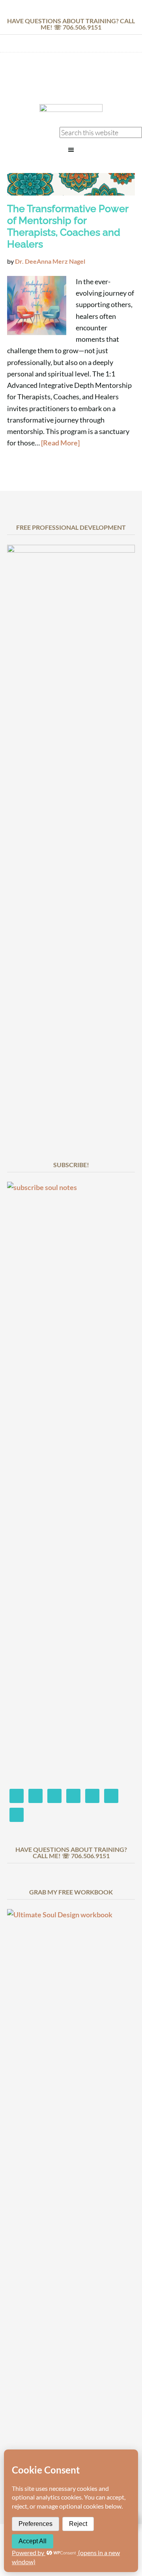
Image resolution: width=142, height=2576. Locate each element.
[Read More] (60, 443)
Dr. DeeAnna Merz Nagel (71, 80)
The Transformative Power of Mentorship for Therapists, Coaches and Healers (68, 226)
